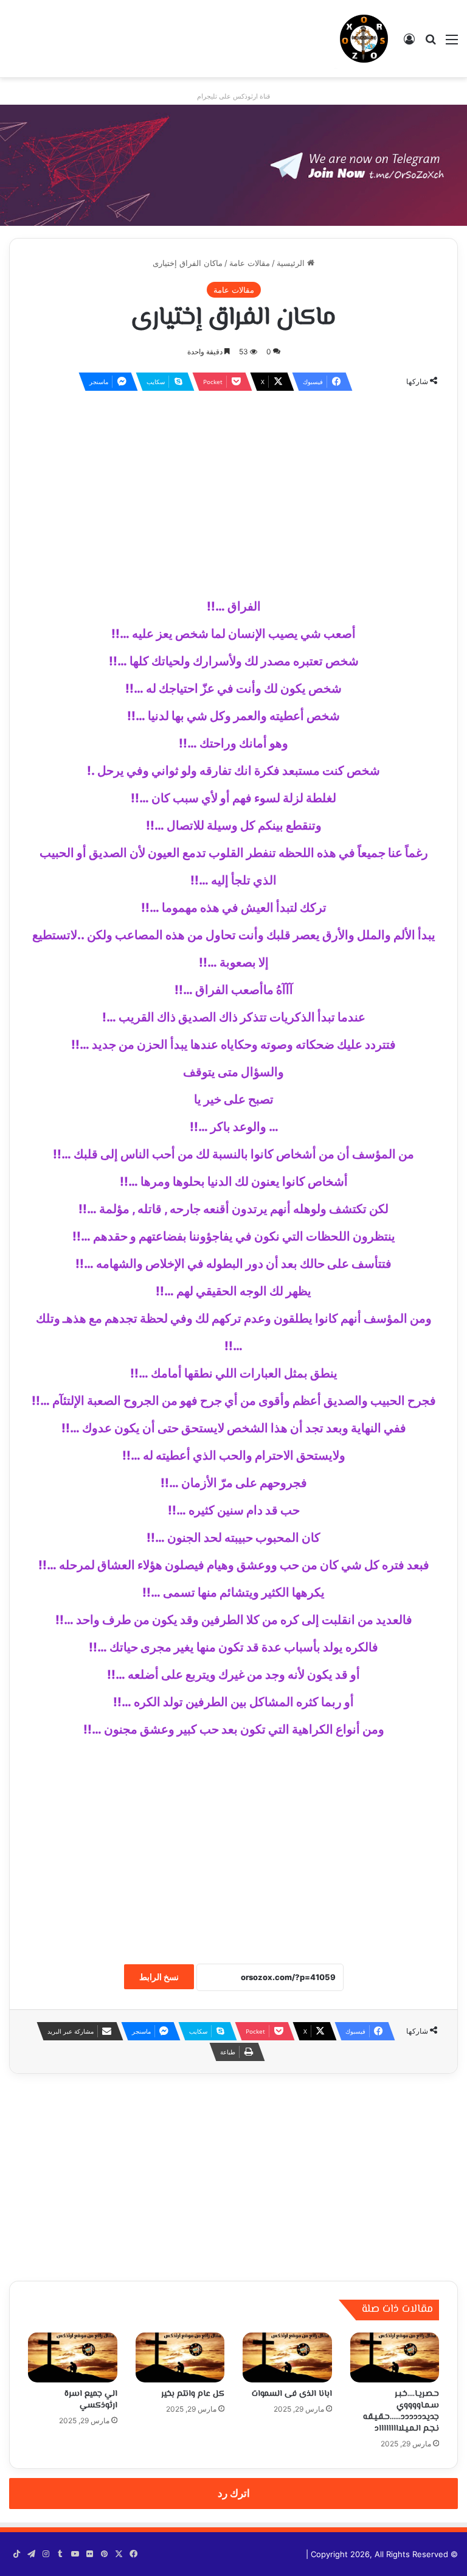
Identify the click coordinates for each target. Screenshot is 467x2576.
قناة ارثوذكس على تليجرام (233, 96)
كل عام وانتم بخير (193, 2394)
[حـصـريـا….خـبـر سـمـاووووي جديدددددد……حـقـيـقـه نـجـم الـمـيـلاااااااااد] (395, 2358)
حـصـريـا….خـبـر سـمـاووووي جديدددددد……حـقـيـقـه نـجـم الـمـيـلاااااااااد (401, 2411)
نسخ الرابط (159, 1977)
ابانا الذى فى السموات (292, 2394)
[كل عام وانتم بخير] (180, 2358)
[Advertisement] (233, 489)
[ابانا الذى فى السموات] (287, 2358)
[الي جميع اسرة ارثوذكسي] (73, 2358)
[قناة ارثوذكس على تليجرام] (233, 164)
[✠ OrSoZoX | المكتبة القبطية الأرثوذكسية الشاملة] (364, 39)
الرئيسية (292, 263)
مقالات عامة (250, 263)
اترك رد (234, 2493)
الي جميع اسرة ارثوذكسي (91, 2400)
